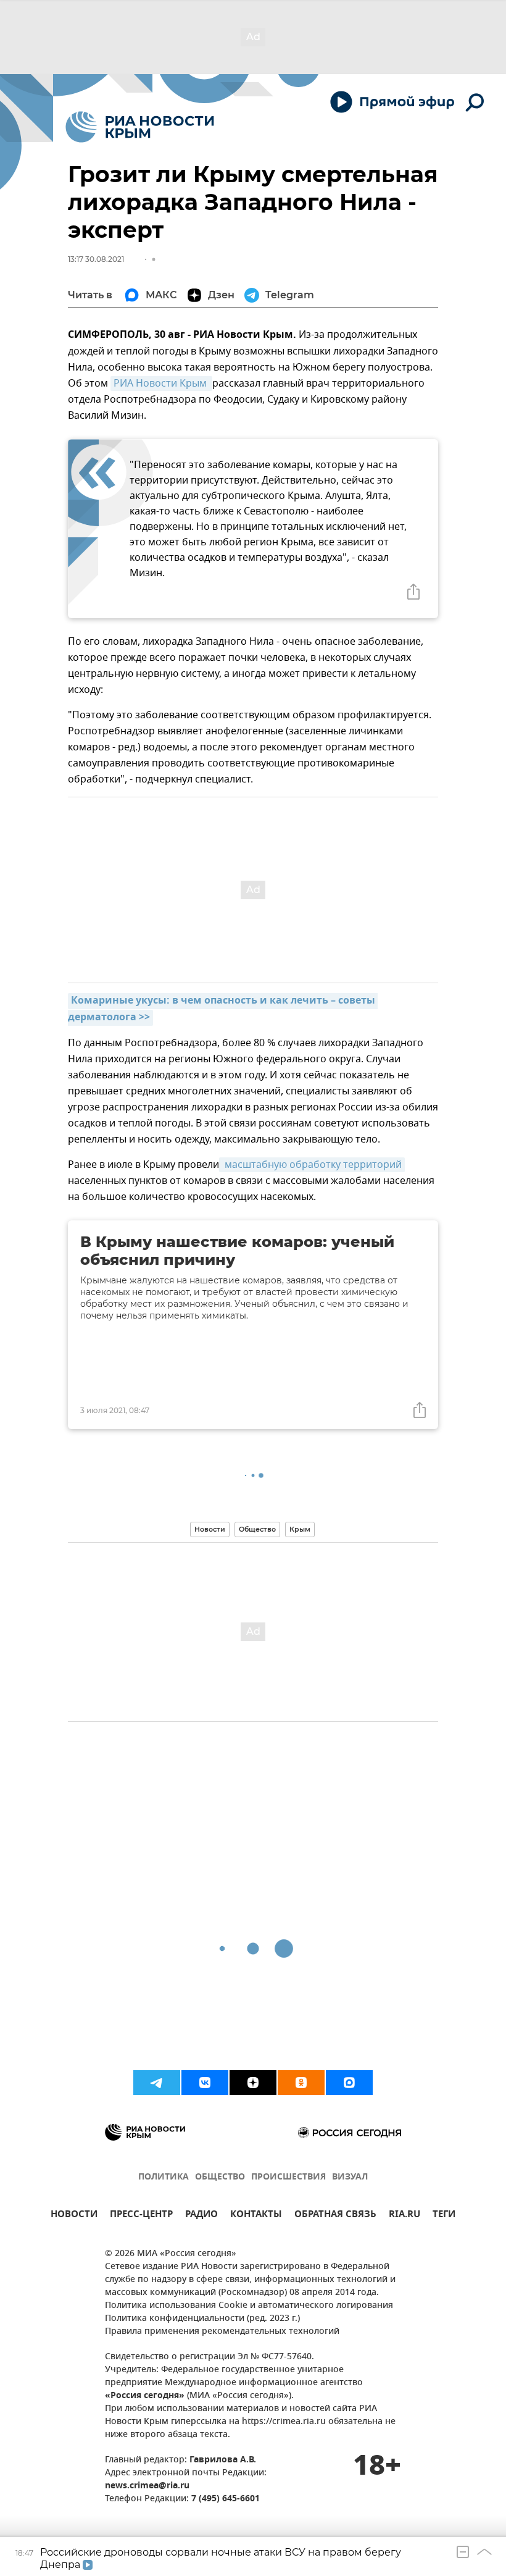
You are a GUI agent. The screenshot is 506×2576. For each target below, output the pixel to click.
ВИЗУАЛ (350, 2177)
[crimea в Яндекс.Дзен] (253, 2083)
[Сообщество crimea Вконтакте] (205, 2083)
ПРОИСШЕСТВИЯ (288, 2177)
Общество (257, 1529)
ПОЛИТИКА (164, 2177)
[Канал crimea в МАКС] (349, 2083)
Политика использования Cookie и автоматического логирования (249, 2306)
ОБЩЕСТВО (220, 2177)
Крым (300, 1529)
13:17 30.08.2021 (96, 259)
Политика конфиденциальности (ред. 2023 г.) (202, 2319)
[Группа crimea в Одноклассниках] (301, 2083)
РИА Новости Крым (161, 384)
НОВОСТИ (74, 2216)
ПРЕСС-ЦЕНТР (141, 2216)
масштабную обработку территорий (312, 1165)
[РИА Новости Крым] (140, 127)
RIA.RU (404, 2216)
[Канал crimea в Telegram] (157, 2083)
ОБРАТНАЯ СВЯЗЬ (335, 2216)
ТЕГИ (444, 2216)
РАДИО (201, 2216)
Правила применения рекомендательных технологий (222, 2332)
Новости (210, 1529)
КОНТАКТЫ (256, 2216)
